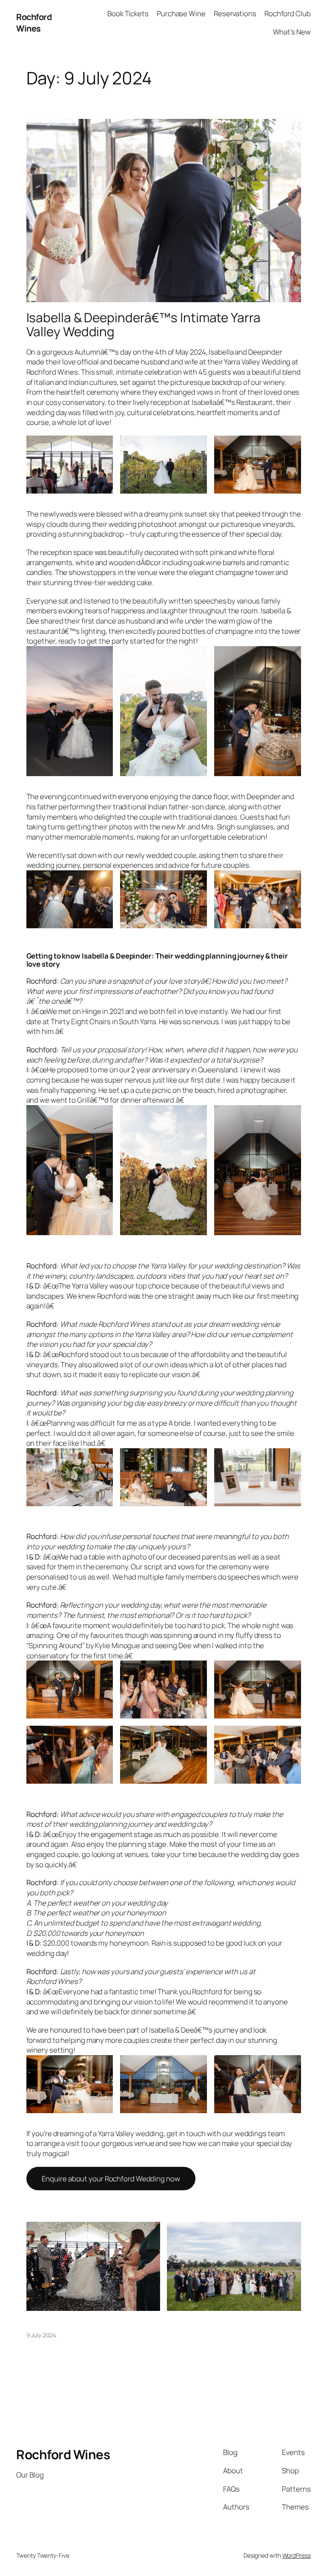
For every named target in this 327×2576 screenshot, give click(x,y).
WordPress (297, 2555)
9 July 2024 (41, 2335)
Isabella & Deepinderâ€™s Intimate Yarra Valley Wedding (143, 325)
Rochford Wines (34, 23)
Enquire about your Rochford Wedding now (111, 2179)
